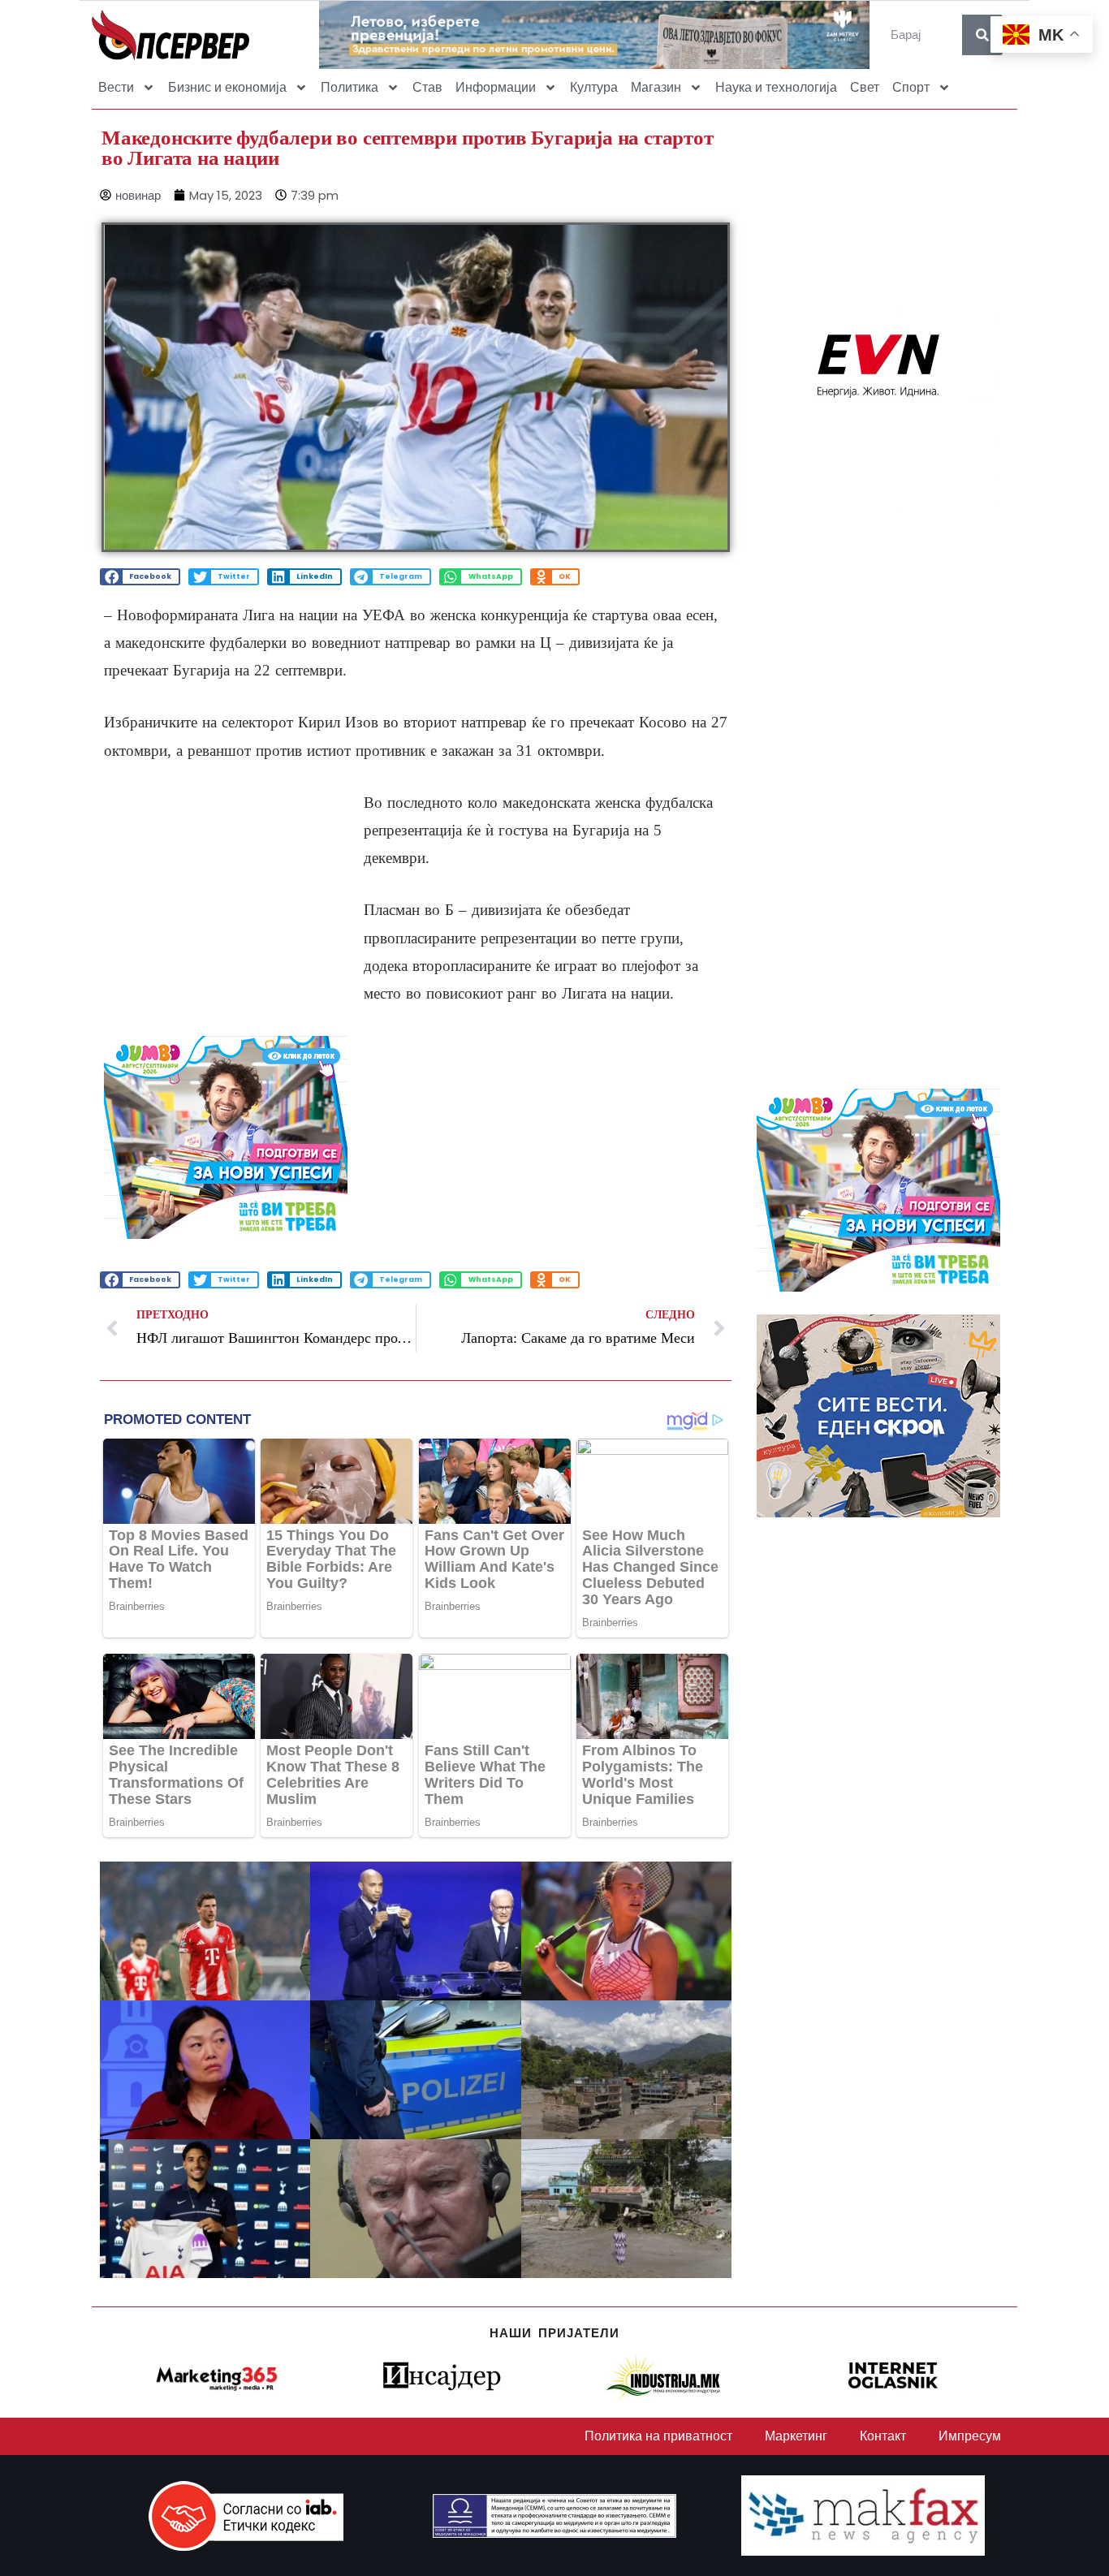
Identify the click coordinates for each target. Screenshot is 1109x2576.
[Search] (982, 35)
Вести (116, 87)
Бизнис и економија (227, 87)
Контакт (883, 2436)
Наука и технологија (776, 87)
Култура (594, 87)
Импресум (970, 2436)
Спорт (911, 87)
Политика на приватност (658, 2436)
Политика (350, 87)
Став (427, 87)
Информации (496, 87)
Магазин (656, 87)
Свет (865, 87)
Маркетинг (796, 2436)
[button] (140, 577)
